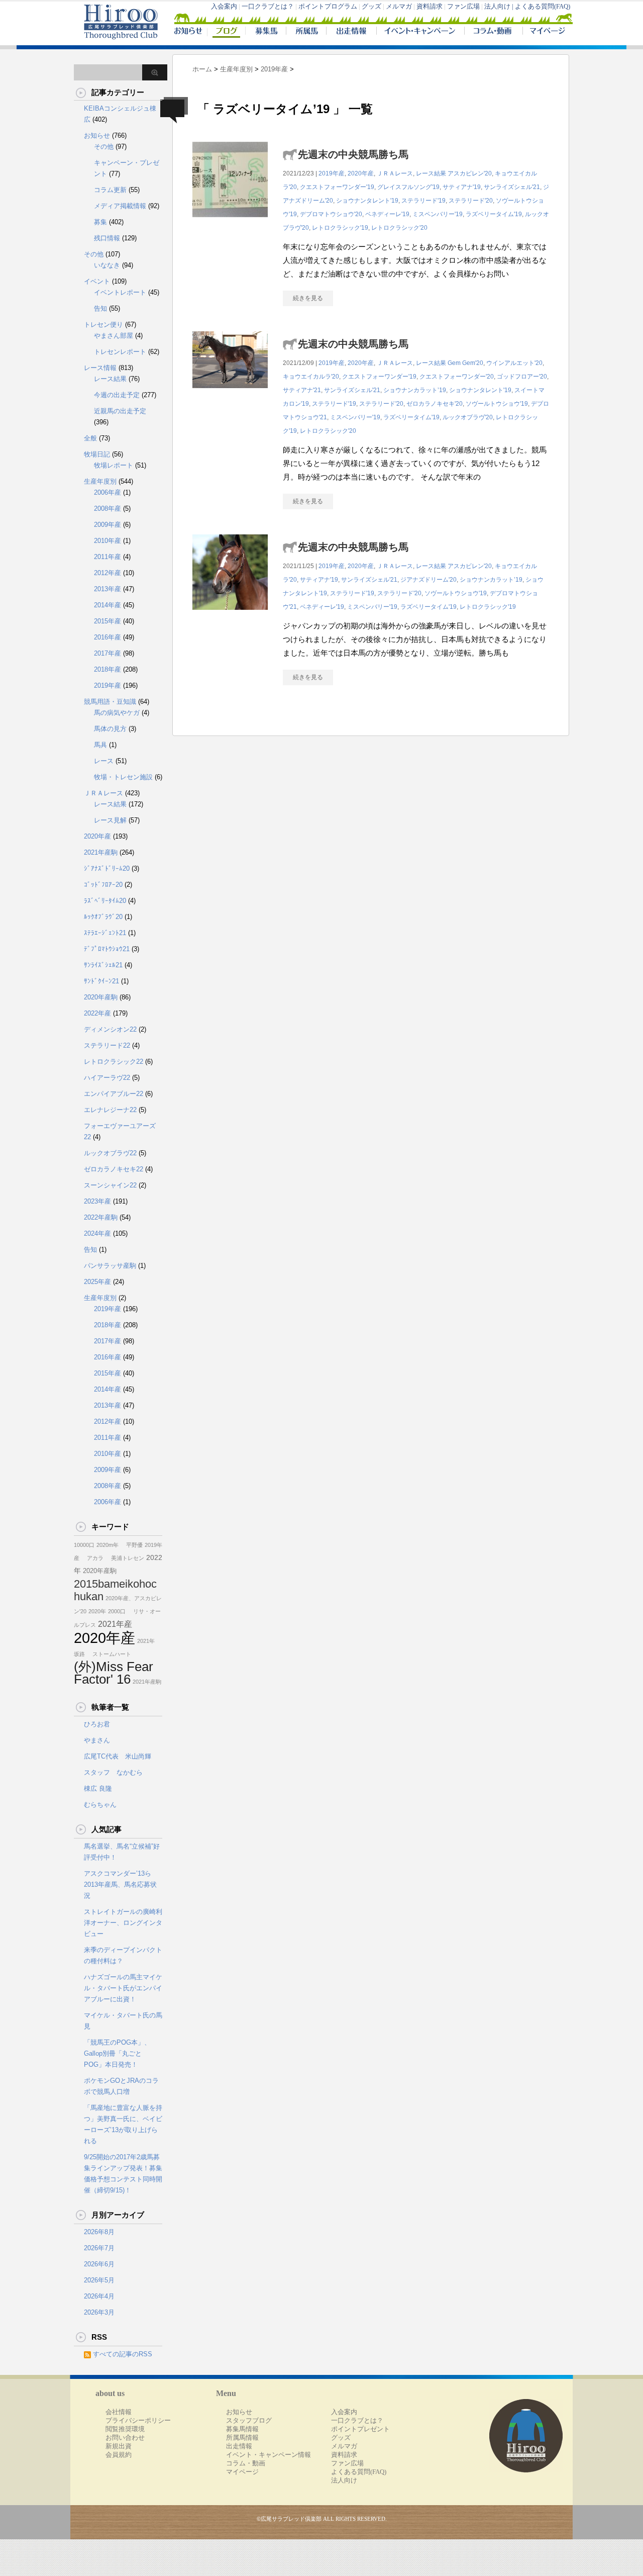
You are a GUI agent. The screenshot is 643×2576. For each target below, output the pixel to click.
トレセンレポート (120, 352)
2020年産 (361, 173)
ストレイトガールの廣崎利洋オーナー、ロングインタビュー (123, 1923)
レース (104, 761)
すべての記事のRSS (123, 2354)
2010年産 (108, 541)
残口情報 (107, 238)
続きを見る (308, 298)
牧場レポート (114, 465)
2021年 (146, 1641)
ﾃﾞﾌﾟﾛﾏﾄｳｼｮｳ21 (107, 949)
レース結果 (431, 173)
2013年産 (108, 589)
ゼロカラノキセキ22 (114, 1169)
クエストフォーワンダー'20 (457, 377)
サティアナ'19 (462, 187)
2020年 (97, 1611)
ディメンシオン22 (110, 1029)
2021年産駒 (101, 852)
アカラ (92, 1558)
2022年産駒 (101, 1217)
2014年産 (108, 605)
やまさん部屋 (114, 336)
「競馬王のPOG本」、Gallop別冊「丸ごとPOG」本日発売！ (117, 2053)
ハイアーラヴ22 (107, 1078)
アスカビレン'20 (470, 173)
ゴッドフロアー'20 (522, 377)
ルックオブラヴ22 (110, 1153)
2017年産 (108, 653)
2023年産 (97, 1201)
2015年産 (108, 621)
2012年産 (108, 573)
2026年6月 (99, 2264)
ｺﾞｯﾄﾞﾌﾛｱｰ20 (103, 885)
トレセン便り (103, 325)
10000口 (84, 1545)
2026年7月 (99, 2248)
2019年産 (332, 173)
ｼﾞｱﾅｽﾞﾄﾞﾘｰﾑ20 (107, 868)
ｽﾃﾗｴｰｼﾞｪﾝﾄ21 (105, 933)
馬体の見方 (110, 729)
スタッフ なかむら (113, 1772)
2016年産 (108, 637)
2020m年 (108, 1545)
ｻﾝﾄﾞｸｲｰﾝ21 (101, 981)
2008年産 (108, 509)
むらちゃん (100, 1805)
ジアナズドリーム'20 (428, 580)
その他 (104, 147)
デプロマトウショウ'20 (331, 214)
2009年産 (108, 525)
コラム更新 (110, 190)
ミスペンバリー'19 (438, 214)
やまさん (97, 1740)
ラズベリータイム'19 (494, 214)
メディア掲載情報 (120, 206)
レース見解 (110, 820)
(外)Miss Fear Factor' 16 (114, 1673)
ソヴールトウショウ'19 (497, 404)
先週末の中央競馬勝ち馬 (353, 154)
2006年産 (108, 492)
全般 (90, 438)
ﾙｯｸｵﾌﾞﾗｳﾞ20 (103, 917)
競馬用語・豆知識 (110, 702)
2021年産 (115, 1624)
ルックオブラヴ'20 (468, 417)
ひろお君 (97, 1724)
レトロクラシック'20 (399, 228)
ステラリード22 (107, 1045)
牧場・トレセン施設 (123, 777)
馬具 (100, 745)
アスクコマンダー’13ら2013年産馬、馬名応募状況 (120, 1884)
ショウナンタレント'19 (367, 201)
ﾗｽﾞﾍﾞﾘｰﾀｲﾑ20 (105, 901)
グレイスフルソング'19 (408, 187)
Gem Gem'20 (465, 363)
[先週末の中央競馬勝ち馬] (230, 222)
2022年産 (97, 1013)
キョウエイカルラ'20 (311, 377)
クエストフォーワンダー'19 (337, 187)
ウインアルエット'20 (514, 363)
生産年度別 (100, 481)
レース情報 (100, 368)
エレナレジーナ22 (110, 1110)
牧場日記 (97, 454)
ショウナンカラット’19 (415, 390)
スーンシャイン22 (110, 1185)
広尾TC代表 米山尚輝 (118, 1756)
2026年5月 (99, 2280)
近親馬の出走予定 (120, 411)
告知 (100, 308)
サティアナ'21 (302, 390)
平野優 (132, 1545)
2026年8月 (99, 2232)
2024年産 (97, 1233)
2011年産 (108, 557)
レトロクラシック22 (114, 1062)
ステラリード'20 (471, 201)
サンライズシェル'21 (512, 187)
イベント (97, 281)
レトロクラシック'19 (340, 228)
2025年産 (97, 1282)
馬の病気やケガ (117, 713)
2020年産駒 (101, 997)
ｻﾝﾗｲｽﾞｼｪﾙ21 (103, 965)
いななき (107, 265)
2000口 (117, 1611)
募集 (100, 222)
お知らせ (97, 135)
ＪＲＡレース (395, 173)
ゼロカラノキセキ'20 (435, 404)
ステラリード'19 (423, 201)
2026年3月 (99, 2312)
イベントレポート (120, 292)
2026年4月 (99, 2296)
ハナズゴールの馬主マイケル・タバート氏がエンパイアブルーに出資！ (123, 1988)
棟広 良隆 (98, 1788)
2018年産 (108, 669)
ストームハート (109, 1654)
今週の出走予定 (117, 395)
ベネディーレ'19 (387, 214)
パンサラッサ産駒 (110, 1266)
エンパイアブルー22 (114, 1094)
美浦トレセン (125, 1558)
